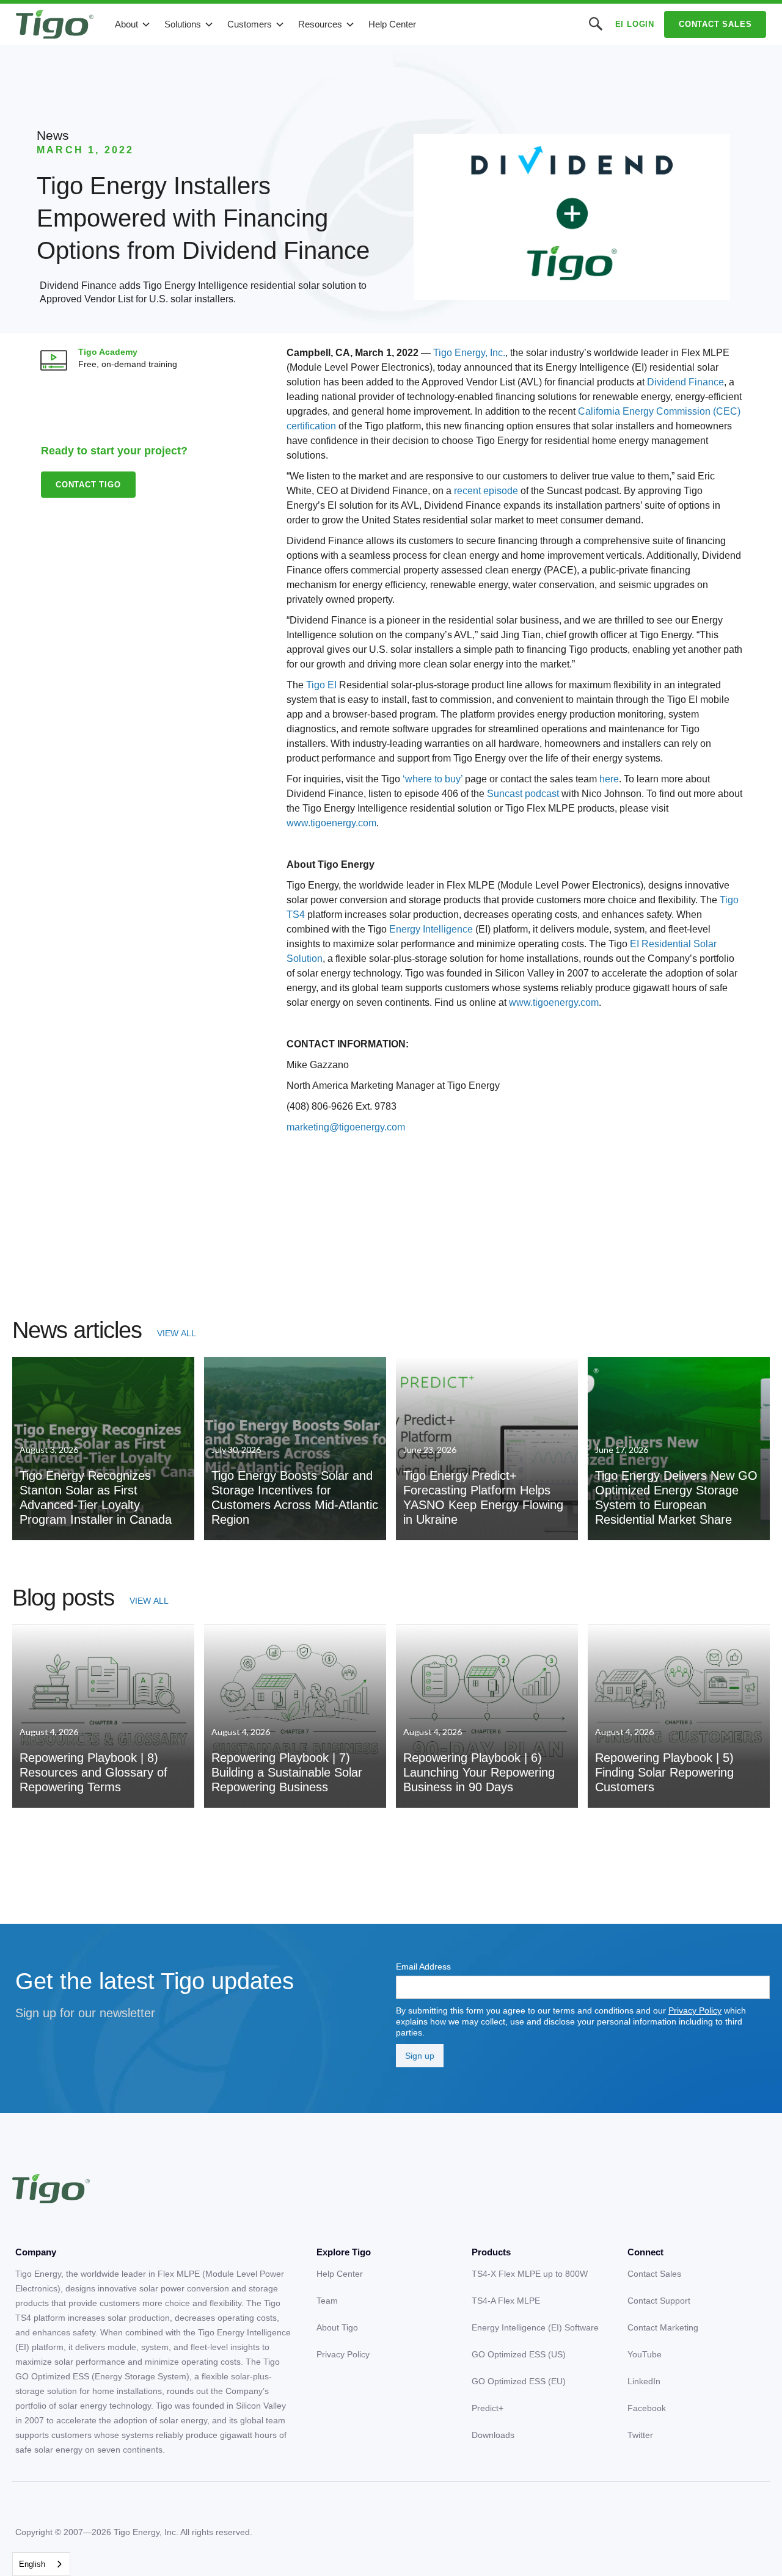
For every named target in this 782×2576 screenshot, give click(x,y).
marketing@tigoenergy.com (346, 1127)
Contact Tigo (88, 485)
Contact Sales (715, 24)
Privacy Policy (695, 2010)
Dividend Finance (685, 382)
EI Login (635, 24)
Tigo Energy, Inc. (469, 353)
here (609, 779)
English (32, 2564)
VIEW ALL (177, 1333)
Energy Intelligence (431, 929)
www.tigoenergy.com (331, 823)
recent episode (486, 491)
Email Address (423, 1967)
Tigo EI (321, 685)
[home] (55, 24)
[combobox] (41, 2564)
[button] (133, 24)
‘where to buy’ (433, 779)
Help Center (392, 24)
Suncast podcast (523, 794)
